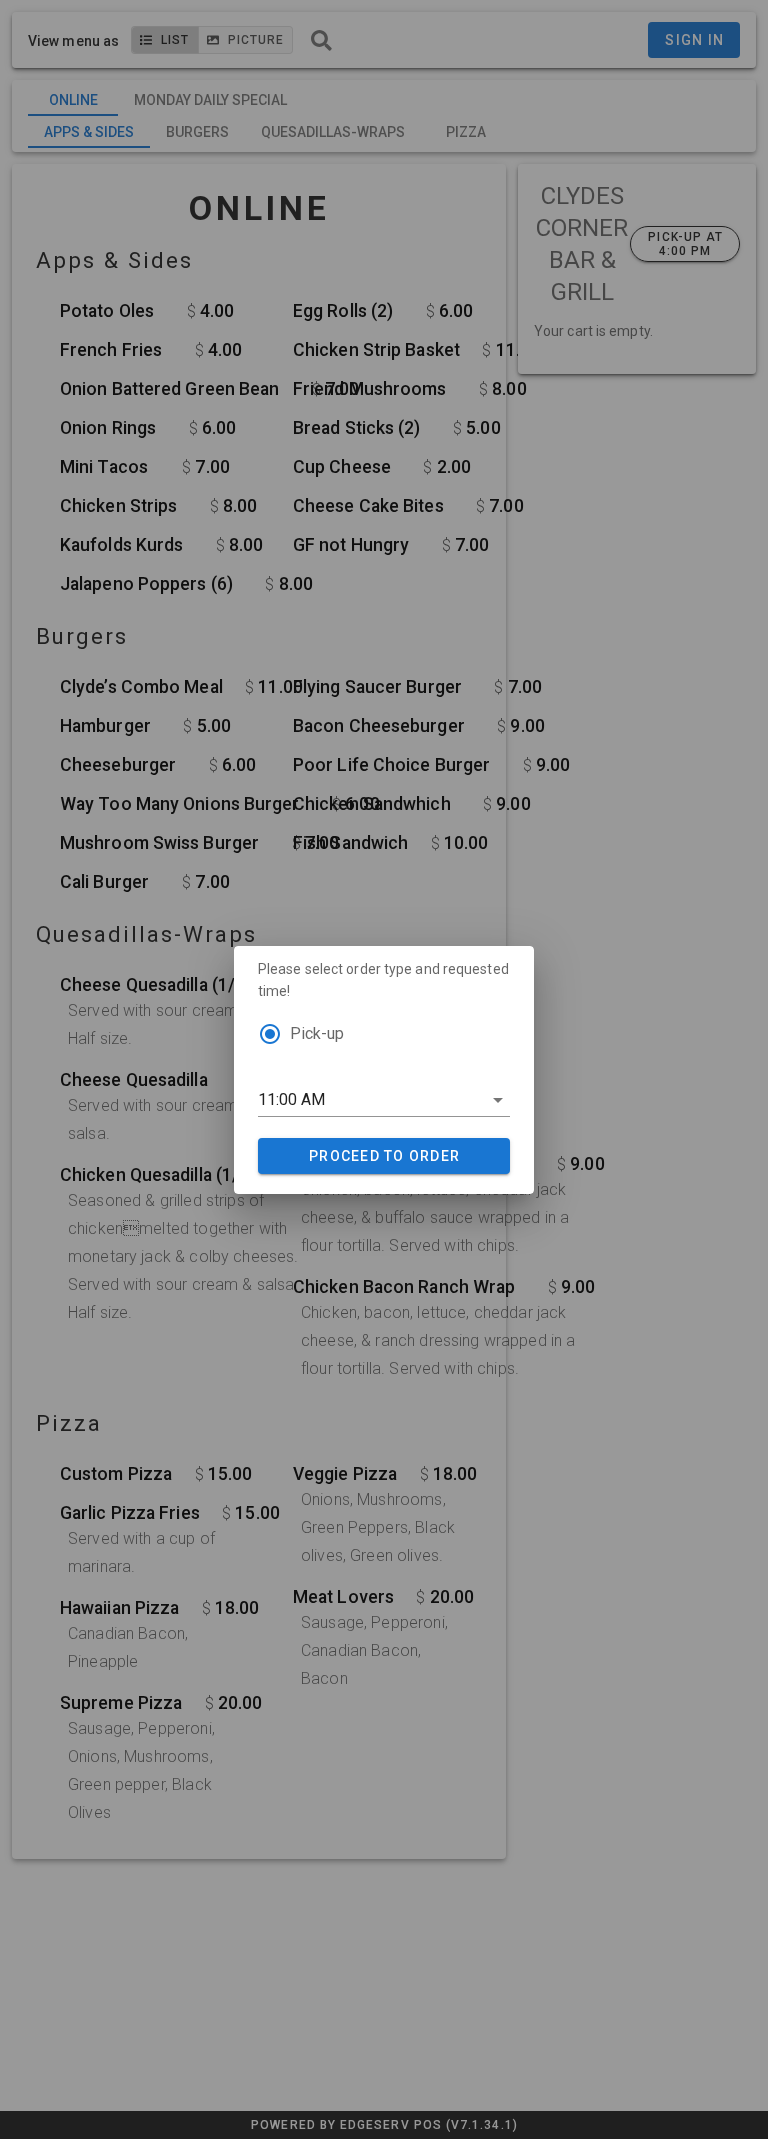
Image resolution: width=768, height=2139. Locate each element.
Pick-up (317, 1033)
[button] (384, 1100)
